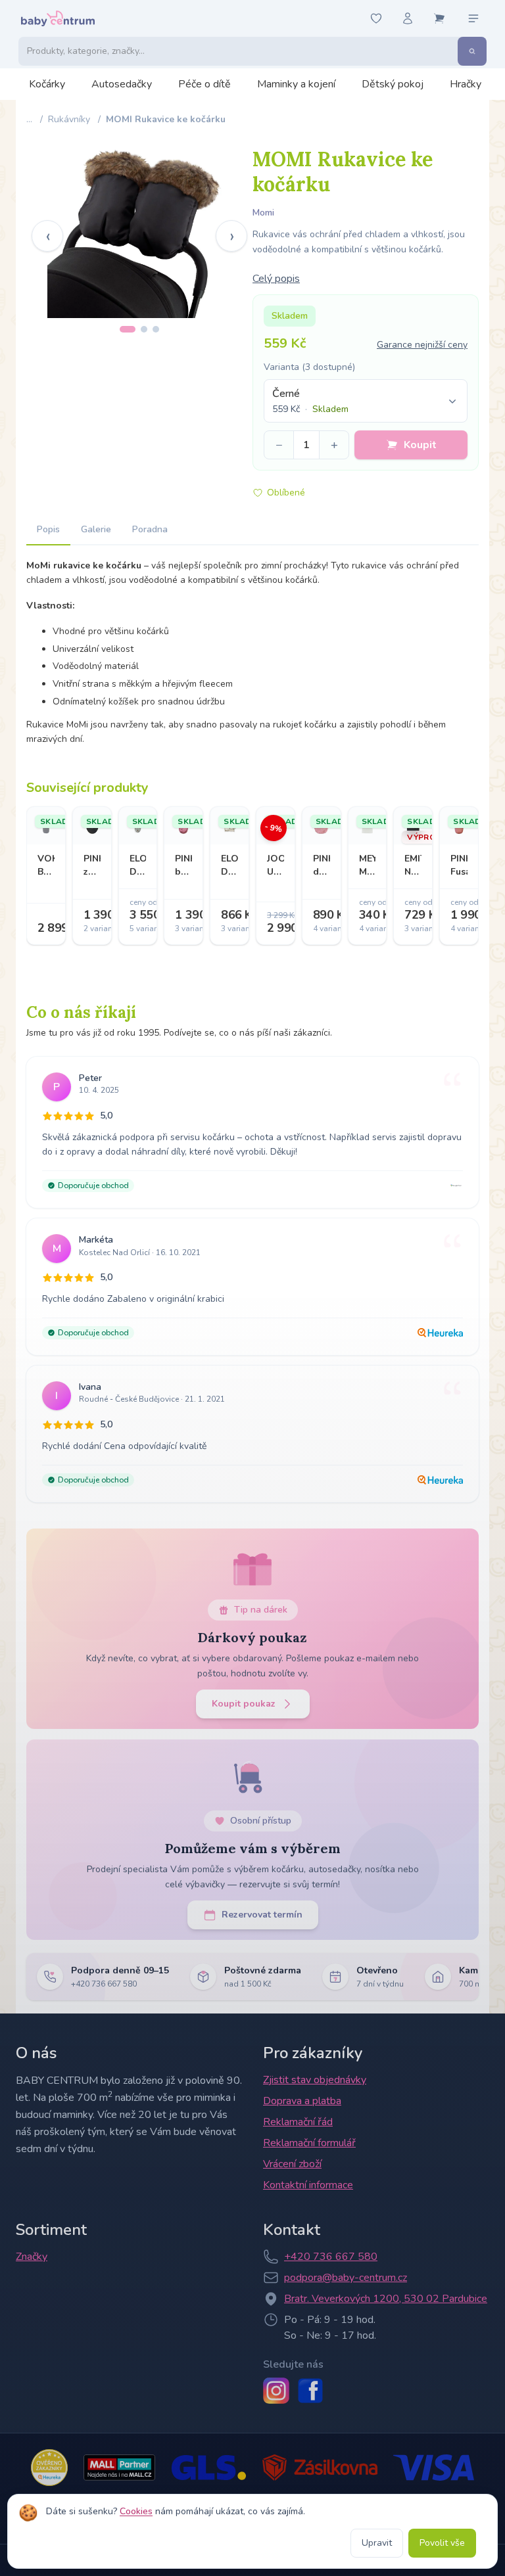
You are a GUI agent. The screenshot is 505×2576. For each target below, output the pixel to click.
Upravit (377, 2543)
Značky (32, 2257)
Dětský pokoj (393, 84)
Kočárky (47, 84)
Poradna (150, 529)
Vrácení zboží (292, 2164)
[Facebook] (310, 2391)
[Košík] (439, 18)
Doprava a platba (302, 2101)
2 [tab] (144, 329)
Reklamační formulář (309, 2143)
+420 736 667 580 (331, 2257)
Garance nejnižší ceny (422, 345)
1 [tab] (128, 329)
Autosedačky (122, 84)
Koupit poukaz (244, 1704)
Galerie (96, 529)
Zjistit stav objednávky (315, 2080)
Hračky (466, 84)
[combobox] (366, 401)
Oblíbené (286, 493)
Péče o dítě (204, 84)
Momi (263, 213)
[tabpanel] (139, 226)
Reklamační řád (298, 2122)
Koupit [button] (420, 445)
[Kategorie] (473, 18)
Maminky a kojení (296, 84)
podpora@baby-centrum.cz (346, 2278)
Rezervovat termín (262, 1915)
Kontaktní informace (308, 2185)
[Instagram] (276, 2391)
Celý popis (276, 279)
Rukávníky (69, 119)
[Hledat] (472, 51)
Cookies (136, 2511)
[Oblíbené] (376, 18)
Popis (48, 529)
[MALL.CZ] (119, 2468)
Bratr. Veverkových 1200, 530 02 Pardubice (386, 2299)
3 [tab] (156, 329)
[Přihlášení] (408, 18)
